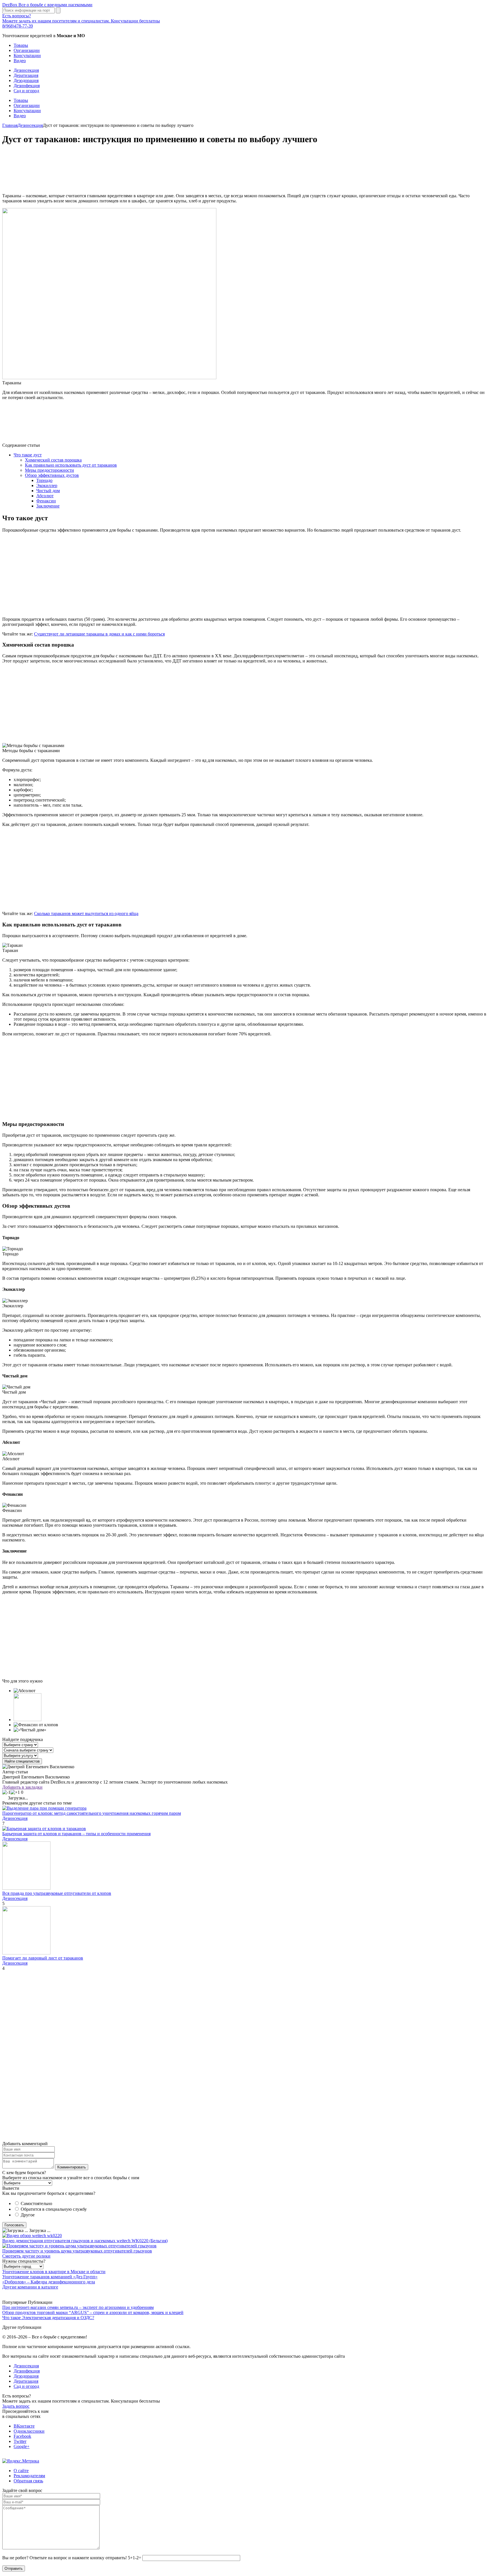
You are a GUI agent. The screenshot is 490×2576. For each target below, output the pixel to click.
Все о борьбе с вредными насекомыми (47, 5)
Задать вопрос (16, 2406)
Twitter (20, 2441)
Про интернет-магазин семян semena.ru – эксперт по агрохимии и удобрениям (78, 2307)
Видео (20, 61)
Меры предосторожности (49, 470)
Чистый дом (48, 491)
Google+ (22, 2446)
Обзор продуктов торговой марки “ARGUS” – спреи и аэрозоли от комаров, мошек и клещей (93, 2312)
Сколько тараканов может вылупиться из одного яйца (86, 913)
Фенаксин (46, 501)
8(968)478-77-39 (18, 26)
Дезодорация (26, 80)
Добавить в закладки (22, 1787)
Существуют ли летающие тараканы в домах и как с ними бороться (99, 634)
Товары (21, 45)
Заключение (48, 506)
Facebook (22, 2436)
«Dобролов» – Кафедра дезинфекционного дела (49, 2282)
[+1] (15, 1792)
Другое (28, 2215)
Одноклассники (29, 2431)
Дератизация (26, 75)
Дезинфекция (27, 86)
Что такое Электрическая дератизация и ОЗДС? (48, 2318)
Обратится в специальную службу (54, 2209)
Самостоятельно (36, 2203)
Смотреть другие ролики (26, 2256)
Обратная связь (28, 2481)
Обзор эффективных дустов (52, 475)
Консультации (27, 55)
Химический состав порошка (53, 460)
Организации (27, 50)
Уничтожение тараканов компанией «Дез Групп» (50, 2277)
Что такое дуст (28, 455)
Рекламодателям (29, 2476)
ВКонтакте (24, 2426)
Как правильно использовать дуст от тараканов (71, 465)
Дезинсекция (26, 70)
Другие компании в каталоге (30, 2287)
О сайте (21, 2471)
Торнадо (44, 480)
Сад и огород (26, 91)
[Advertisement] (172, 170)
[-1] (6, 1792)
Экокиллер (47, 485)
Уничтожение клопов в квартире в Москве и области (54, 2272)
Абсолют (45, 496)
